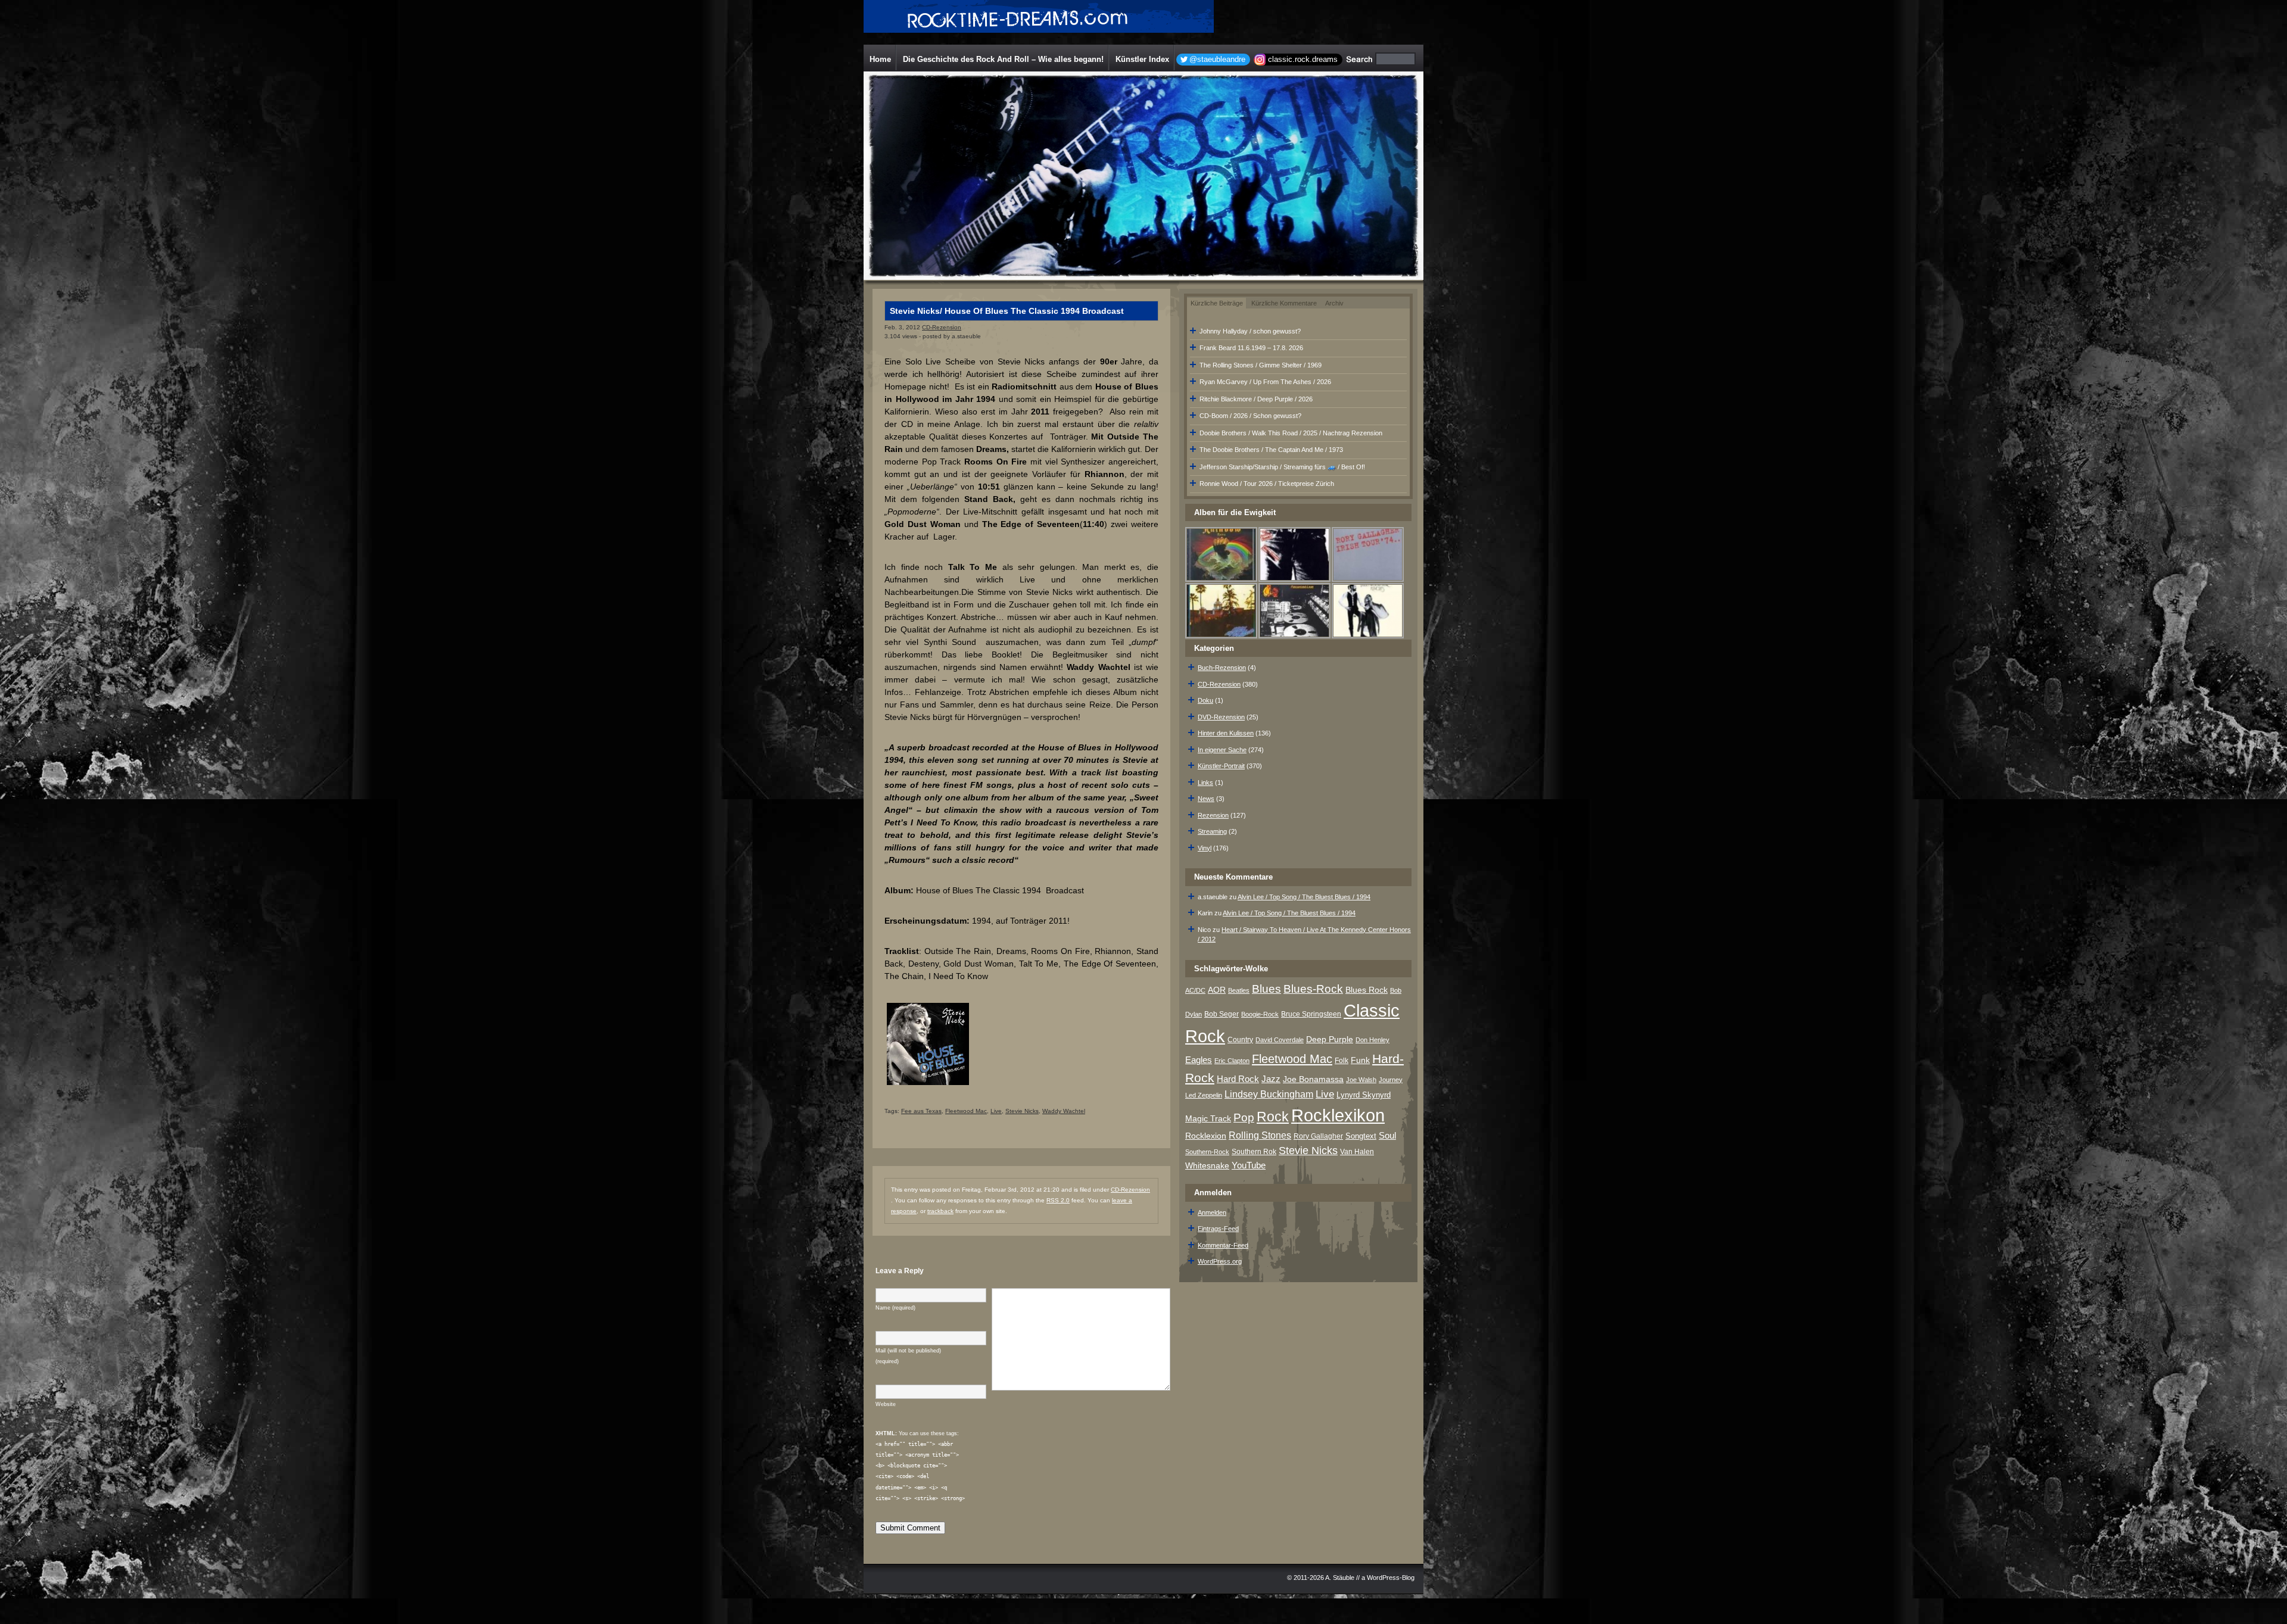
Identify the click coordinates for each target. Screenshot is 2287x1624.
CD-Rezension (942, 327)
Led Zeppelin (1204, 1095)
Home (880, 59)
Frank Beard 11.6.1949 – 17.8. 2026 (1251, 348)
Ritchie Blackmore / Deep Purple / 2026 (1256, 399)
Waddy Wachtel (1064, 1111)
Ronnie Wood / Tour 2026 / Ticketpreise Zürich (1267, 484)
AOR (1217, 990)
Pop (1244, 1118)
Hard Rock (1238, 1079)
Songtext (1361, 1136)
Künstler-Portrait (1221, 766)
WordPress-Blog (1391, 1578)
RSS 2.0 (1058, 1200)
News (1206, 799)
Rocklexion (1206, 1136)
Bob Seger (1222, 1014)
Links (1205, 783)
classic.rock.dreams (1303, 59)
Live (996, 1111)
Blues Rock (1367, 990)
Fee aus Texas (921, 1111)
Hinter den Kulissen (1226, 733)
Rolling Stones (1260, 1135)
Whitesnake (1207, 1166)
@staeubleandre (1217, 59)
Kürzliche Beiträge (1217, 303)
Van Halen (1357, 1152)
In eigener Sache (1222, 750)
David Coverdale (1280, 1040)
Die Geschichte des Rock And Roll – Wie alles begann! (1003, 59)
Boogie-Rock (1260, 1014)
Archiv (1334, 303)
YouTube (1249, 1165)
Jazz (1271, 1079)
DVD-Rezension (1221, 717)
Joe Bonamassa (1313, 1079)
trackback (940, 1211)
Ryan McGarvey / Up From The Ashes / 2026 (1265, 382)
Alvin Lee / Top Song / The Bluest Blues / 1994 (1304, 897)
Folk (1342, 1061)
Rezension (1213, 815)
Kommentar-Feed (1223, 1245)
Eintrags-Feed (1218, 1229)
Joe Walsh (1361, 1080)
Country (1240, 1040)
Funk (1360, 1060)
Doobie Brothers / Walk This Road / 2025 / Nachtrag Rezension (1291, 433)
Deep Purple (1330, 1039)
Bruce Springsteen (1311, 1014)
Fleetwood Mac (966, 1111)
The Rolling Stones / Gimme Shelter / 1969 (1261, 365)
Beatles (1239, 990)
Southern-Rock (1207, 1152)
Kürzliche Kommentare (1284, 303)
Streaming (1212, 831)
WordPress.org (1220, 1261)
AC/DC (1195, 990)
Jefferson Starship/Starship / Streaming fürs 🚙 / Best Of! (1282, 467)
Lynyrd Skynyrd (1364, 1095)
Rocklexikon (1338, 1115)
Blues (1266, 989)
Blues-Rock (1313, 989)
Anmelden (1212, 1212)
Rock (1273, 1117)
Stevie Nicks (1022, 1111)
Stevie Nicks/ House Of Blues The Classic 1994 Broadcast (1007, 311)
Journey (1391, 1080)
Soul (1387, 1135)
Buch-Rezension (1222, 668)
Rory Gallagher (1318, 1136)
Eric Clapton (1232, 1061)
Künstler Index (1142, 59)
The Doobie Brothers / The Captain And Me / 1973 (1271, 450)
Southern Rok (1254, 1152)
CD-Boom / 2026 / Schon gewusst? (1250, 416)
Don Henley (1372, 1040)
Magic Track (1208, 1118)
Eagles (1199, 1060)
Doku (1205, 700)
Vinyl (1205, 848)
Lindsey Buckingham (1269, 1094)
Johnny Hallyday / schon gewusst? (1250, 331)
